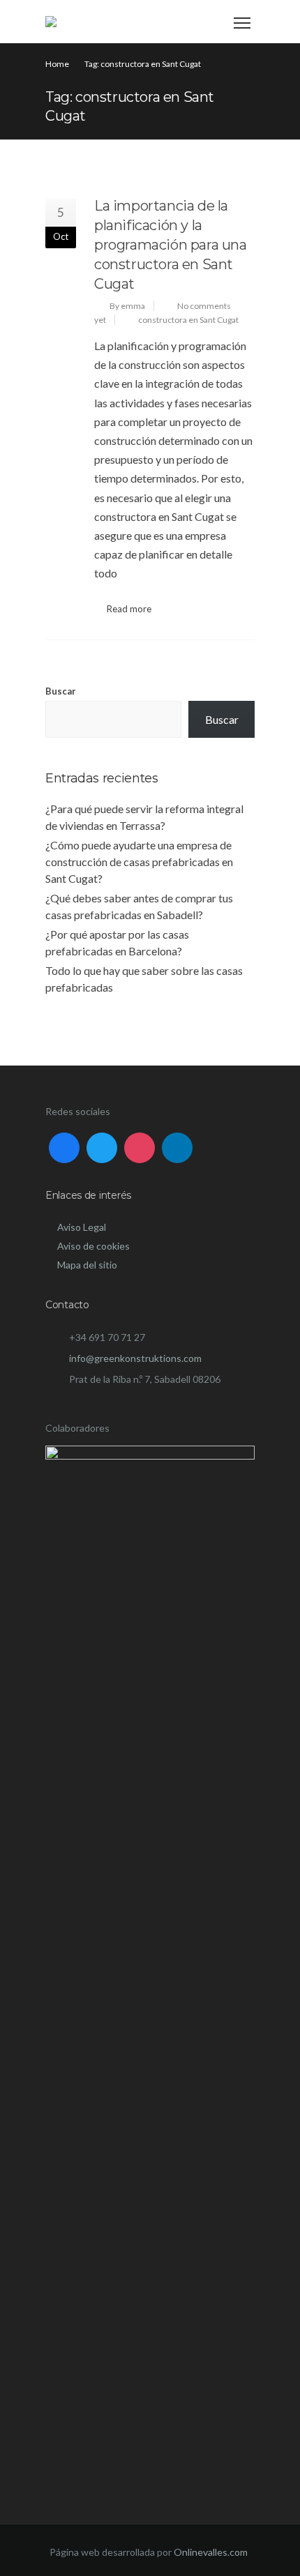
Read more (129, 609)
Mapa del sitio (87, 1265)
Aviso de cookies (93, 1246)
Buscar (61, 691)
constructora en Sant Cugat (188, 320)
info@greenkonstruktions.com (135, 1358)
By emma (127, 306)
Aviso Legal (82, 1227)
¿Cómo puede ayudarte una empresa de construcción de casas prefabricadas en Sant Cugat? (139, 862)
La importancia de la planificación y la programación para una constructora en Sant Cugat (171, 245)
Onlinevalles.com (211, 2552)
